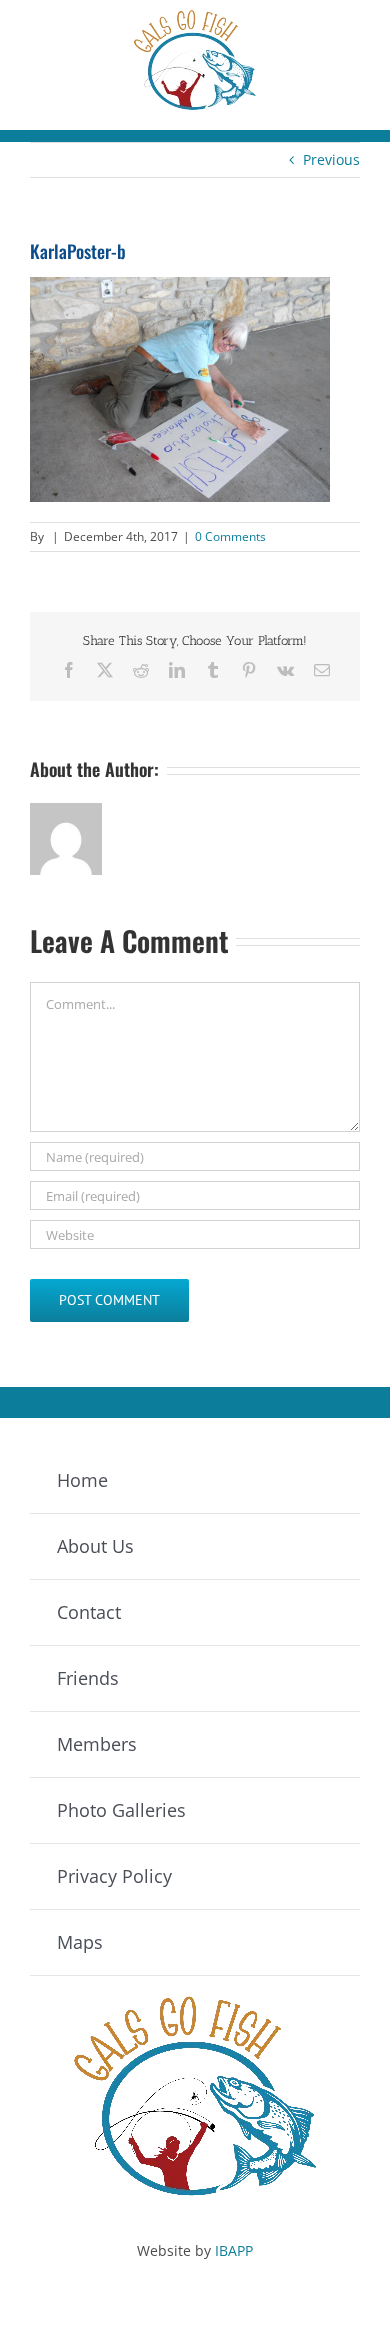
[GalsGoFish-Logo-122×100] (195, 16)
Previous (331, 159)
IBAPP (234, 2250)
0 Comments (230, 536)
